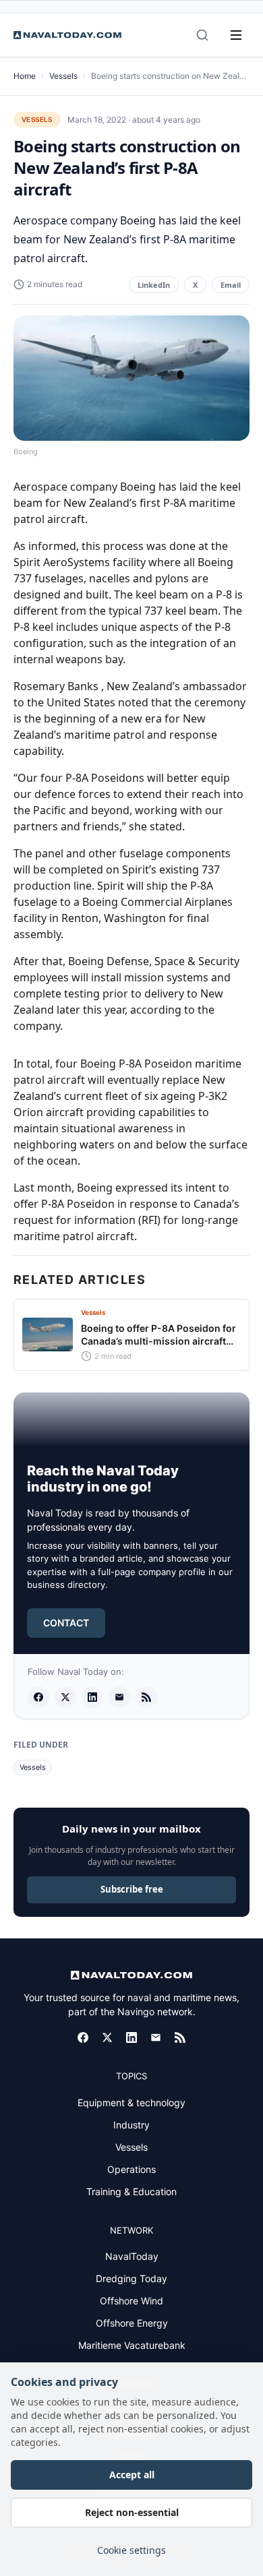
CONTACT (66, 1623)
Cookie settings (131, 2550)
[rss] (146, 1697)
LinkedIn (154, 285)
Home (25, 76)
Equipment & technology (131, 2103)
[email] (119, 1697)
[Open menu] (236, 35)
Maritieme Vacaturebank (132, 2345)
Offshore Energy (132, 2323)
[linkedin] (92, 1697)
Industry (131, 2125)
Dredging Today (131, 2278)
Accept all (132, 2475)
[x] (65, 1697)
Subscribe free (132, 1889)
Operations (131, 2169)
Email (231, 285)
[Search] (202, 35)
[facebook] (38, 1697)
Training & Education (131, 2191)
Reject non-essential (132, 2512)
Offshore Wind (131, 2301)
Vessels (63, 76)
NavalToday (132, 2256)
